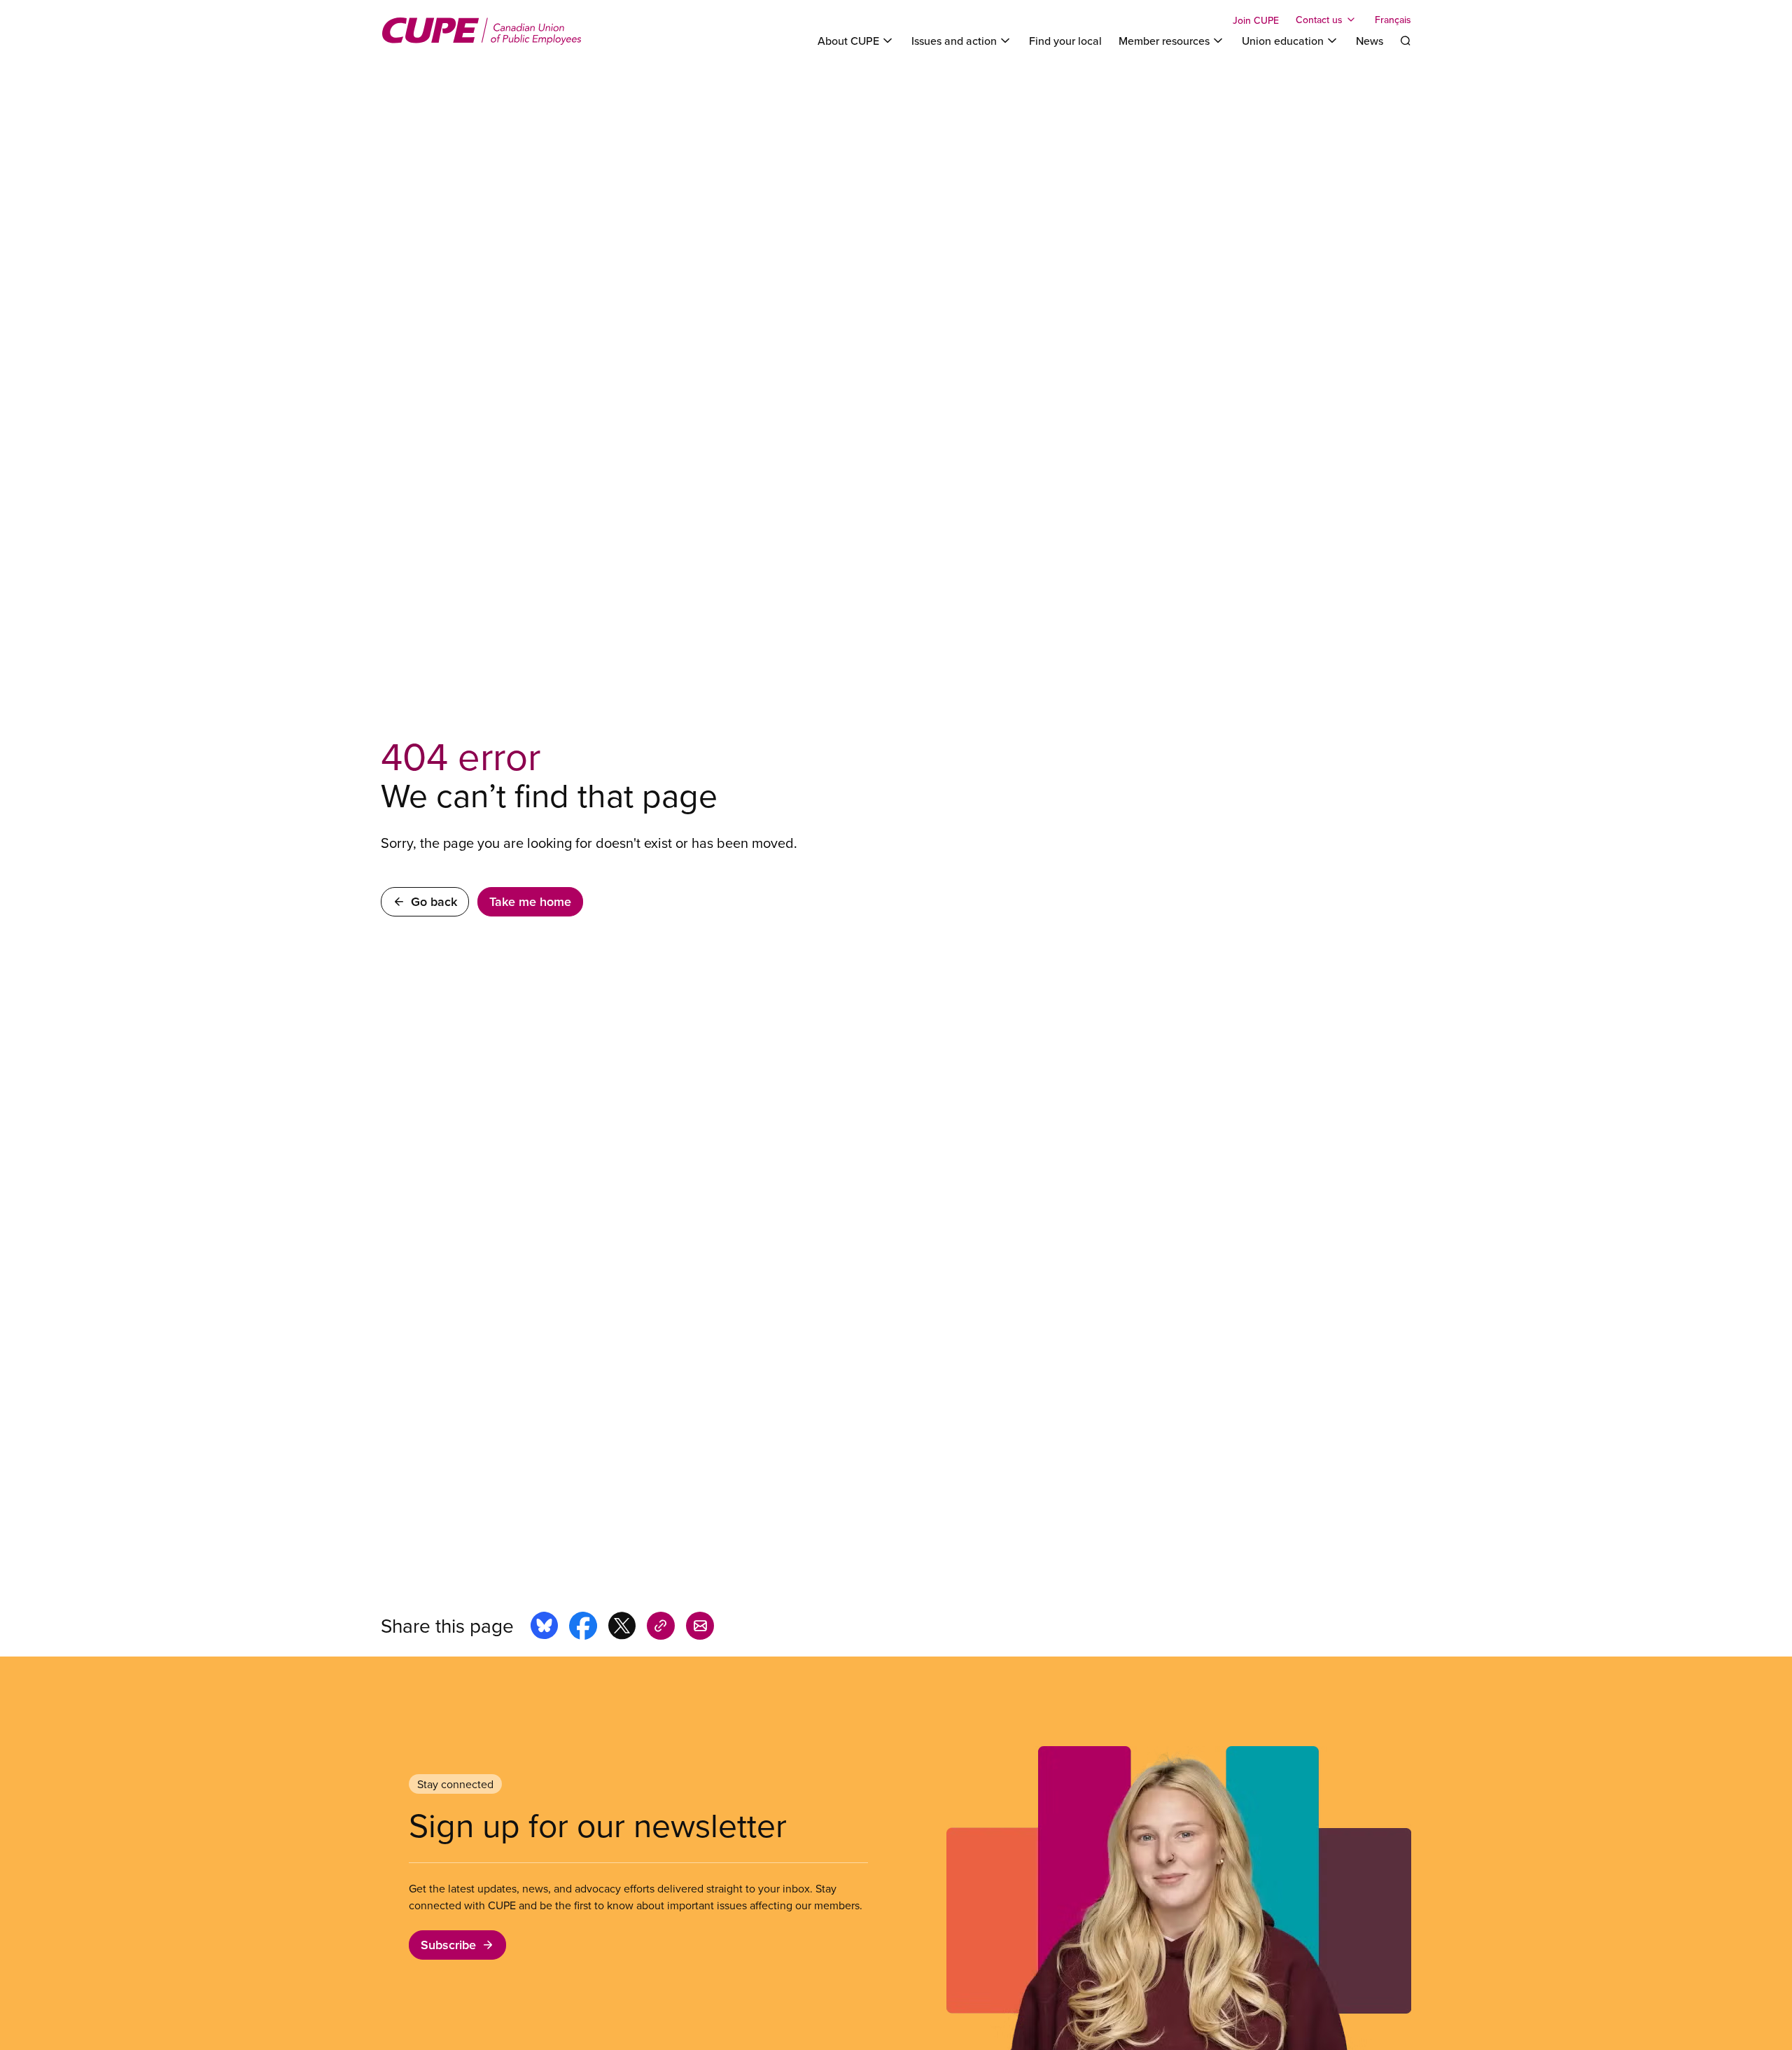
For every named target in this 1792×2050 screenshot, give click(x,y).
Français (1393, 20)
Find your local (1065, 41)
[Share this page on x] (622, 1628)
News (1370, 41)
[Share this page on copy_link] (661, 1628)
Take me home (530, 901)
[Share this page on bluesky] (544, 1628)
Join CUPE (1256, 20)
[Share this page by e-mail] (700, 1628)
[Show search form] (1406, 41)
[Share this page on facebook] (583, 1628)
